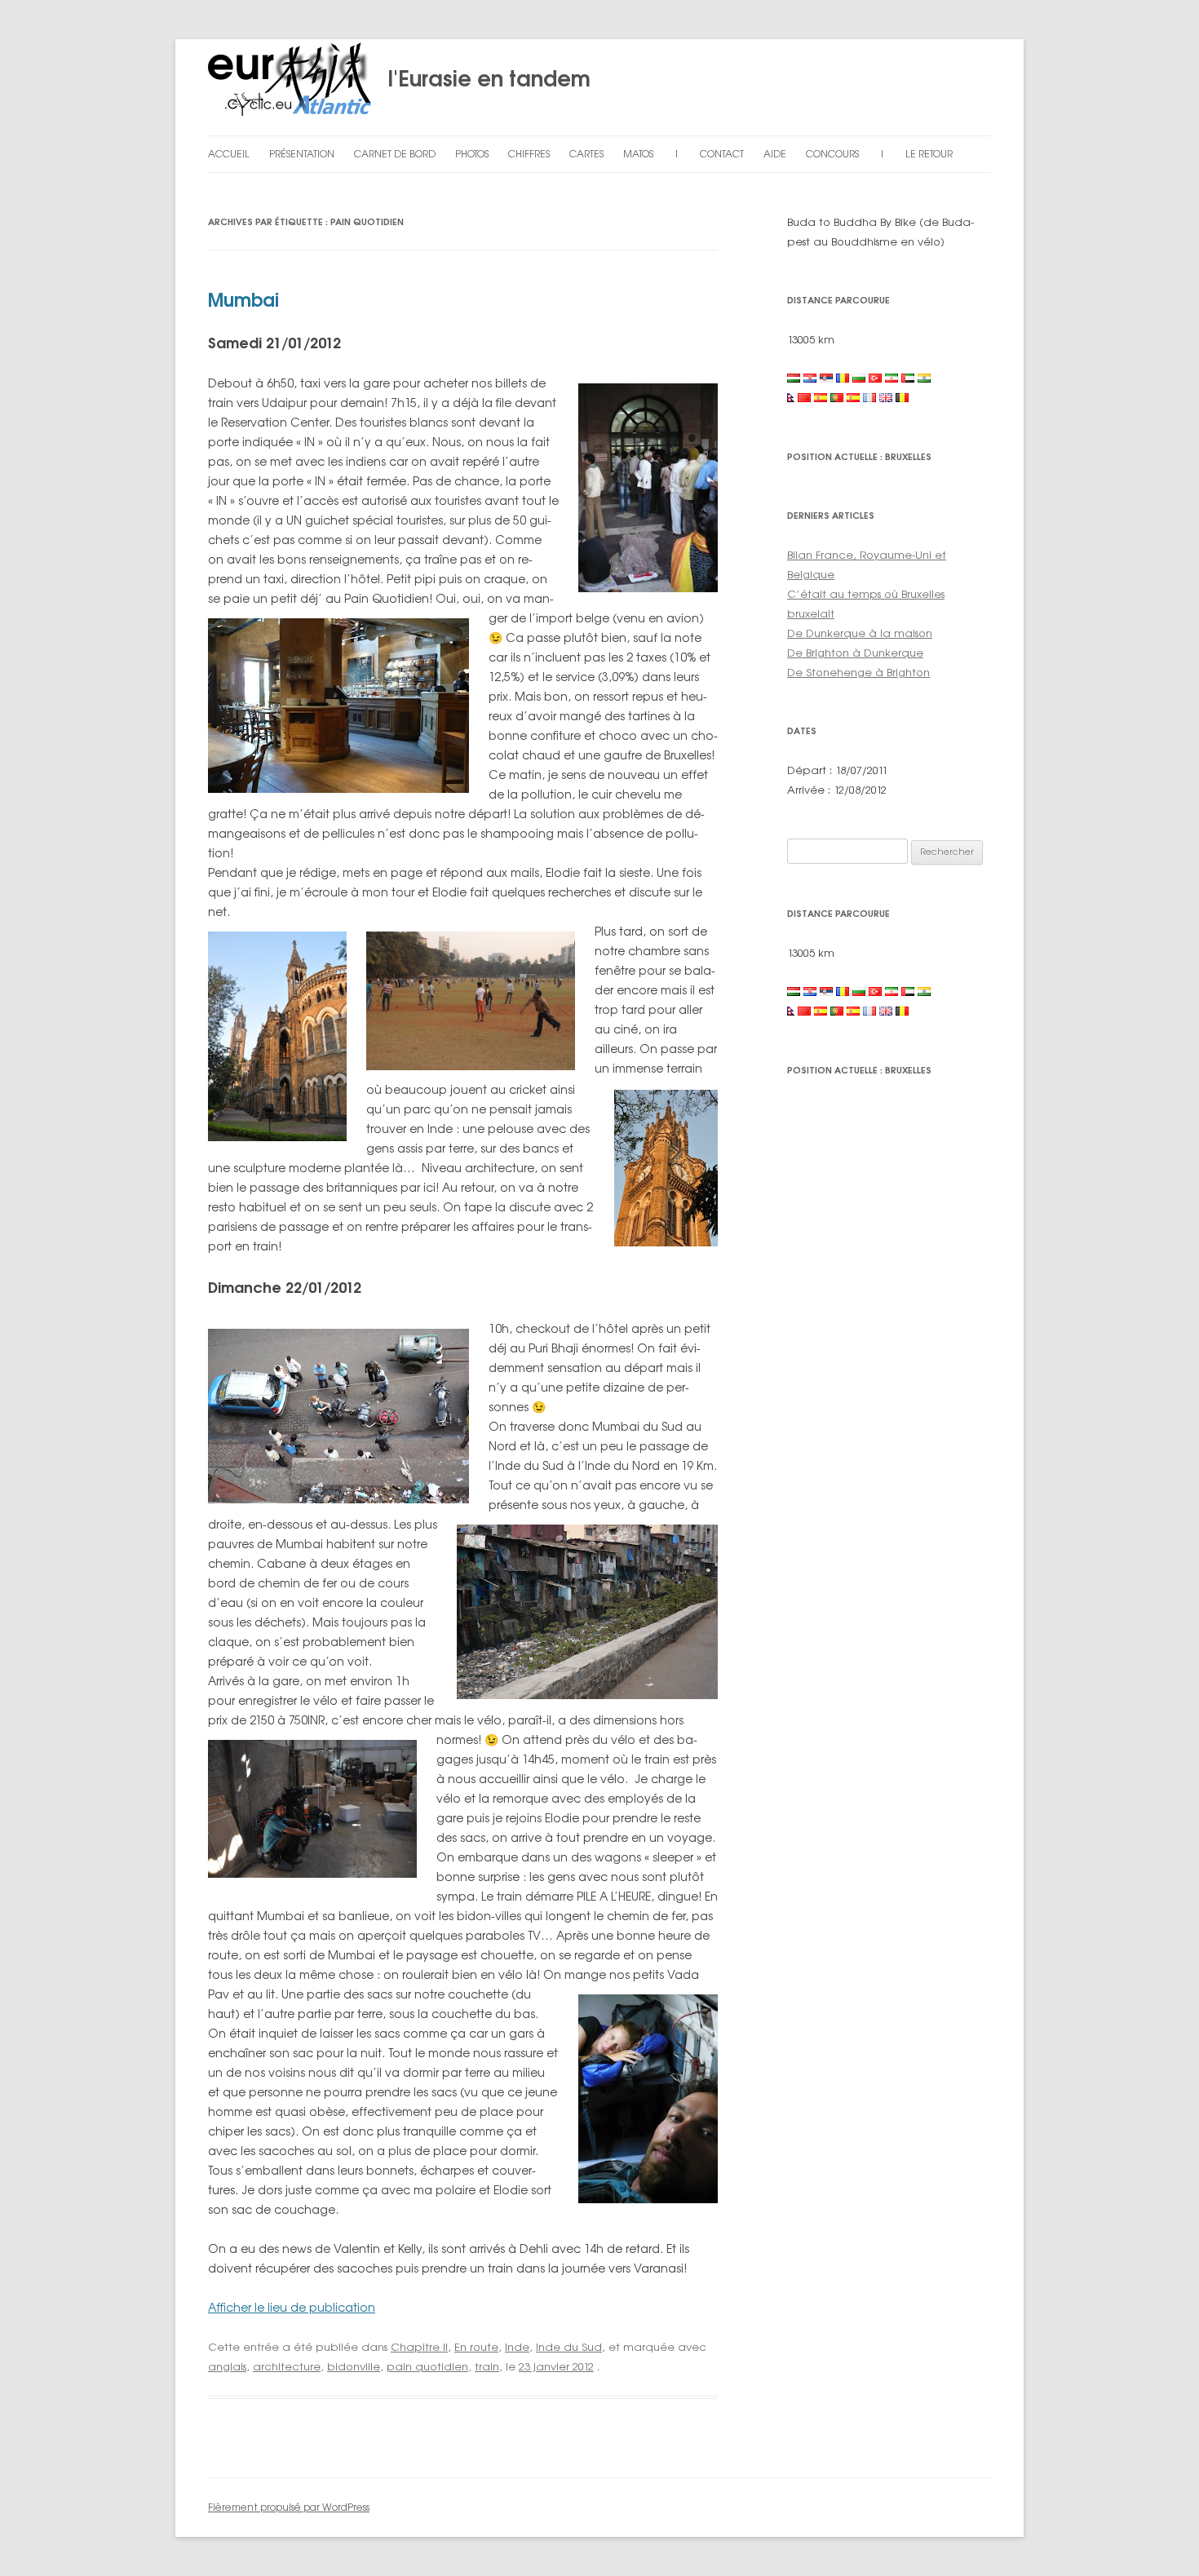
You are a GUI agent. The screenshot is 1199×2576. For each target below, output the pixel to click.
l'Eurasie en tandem (481, 78)
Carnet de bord (395, 154)
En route (476, 2347)
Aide (775, 154)
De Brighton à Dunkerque (855, 653)
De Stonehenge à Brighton (858, 672)
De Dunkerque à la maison (860, 633)
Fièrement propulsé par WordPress (289, 2507)
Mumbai (243, 300)
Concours (832, 154)
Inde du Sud (569, 2347)
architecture (287, 2366)
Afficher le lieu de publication (292, 2307)
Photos (472, 154)
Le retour (929, 154)
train (487, 2366)
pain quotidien (427, 2366)
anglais (227, 2366)
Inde (517, 2347)
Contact (722, 154)
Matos (638, 154)
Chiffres (529, 154)
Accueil (229, 154)
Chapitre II (419, 2347)
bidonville (354, 2366)
